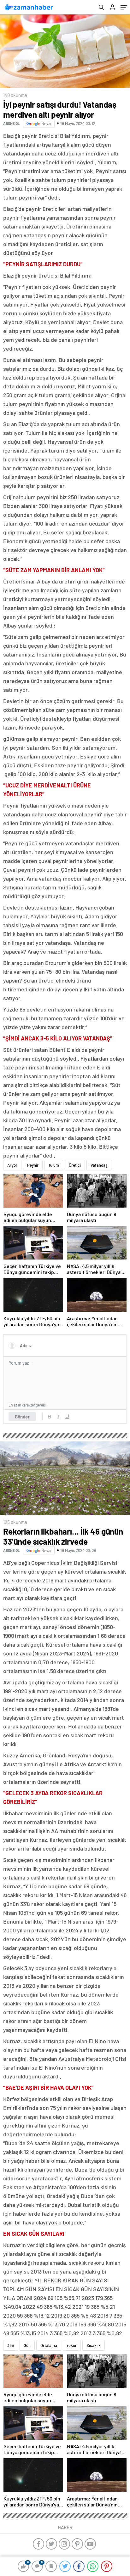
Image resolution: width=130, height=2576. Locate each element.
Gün (27, 2345)
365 (11, 2345)
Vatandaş (99, 1165)
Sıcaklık (94, 2345)
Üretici (75, 1165)
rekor (72, 2345)
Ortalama (49, 2345)
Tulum (54, 1165)
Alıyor (12, 1165)
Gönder (22, 1417)
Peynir (33, 1165)
